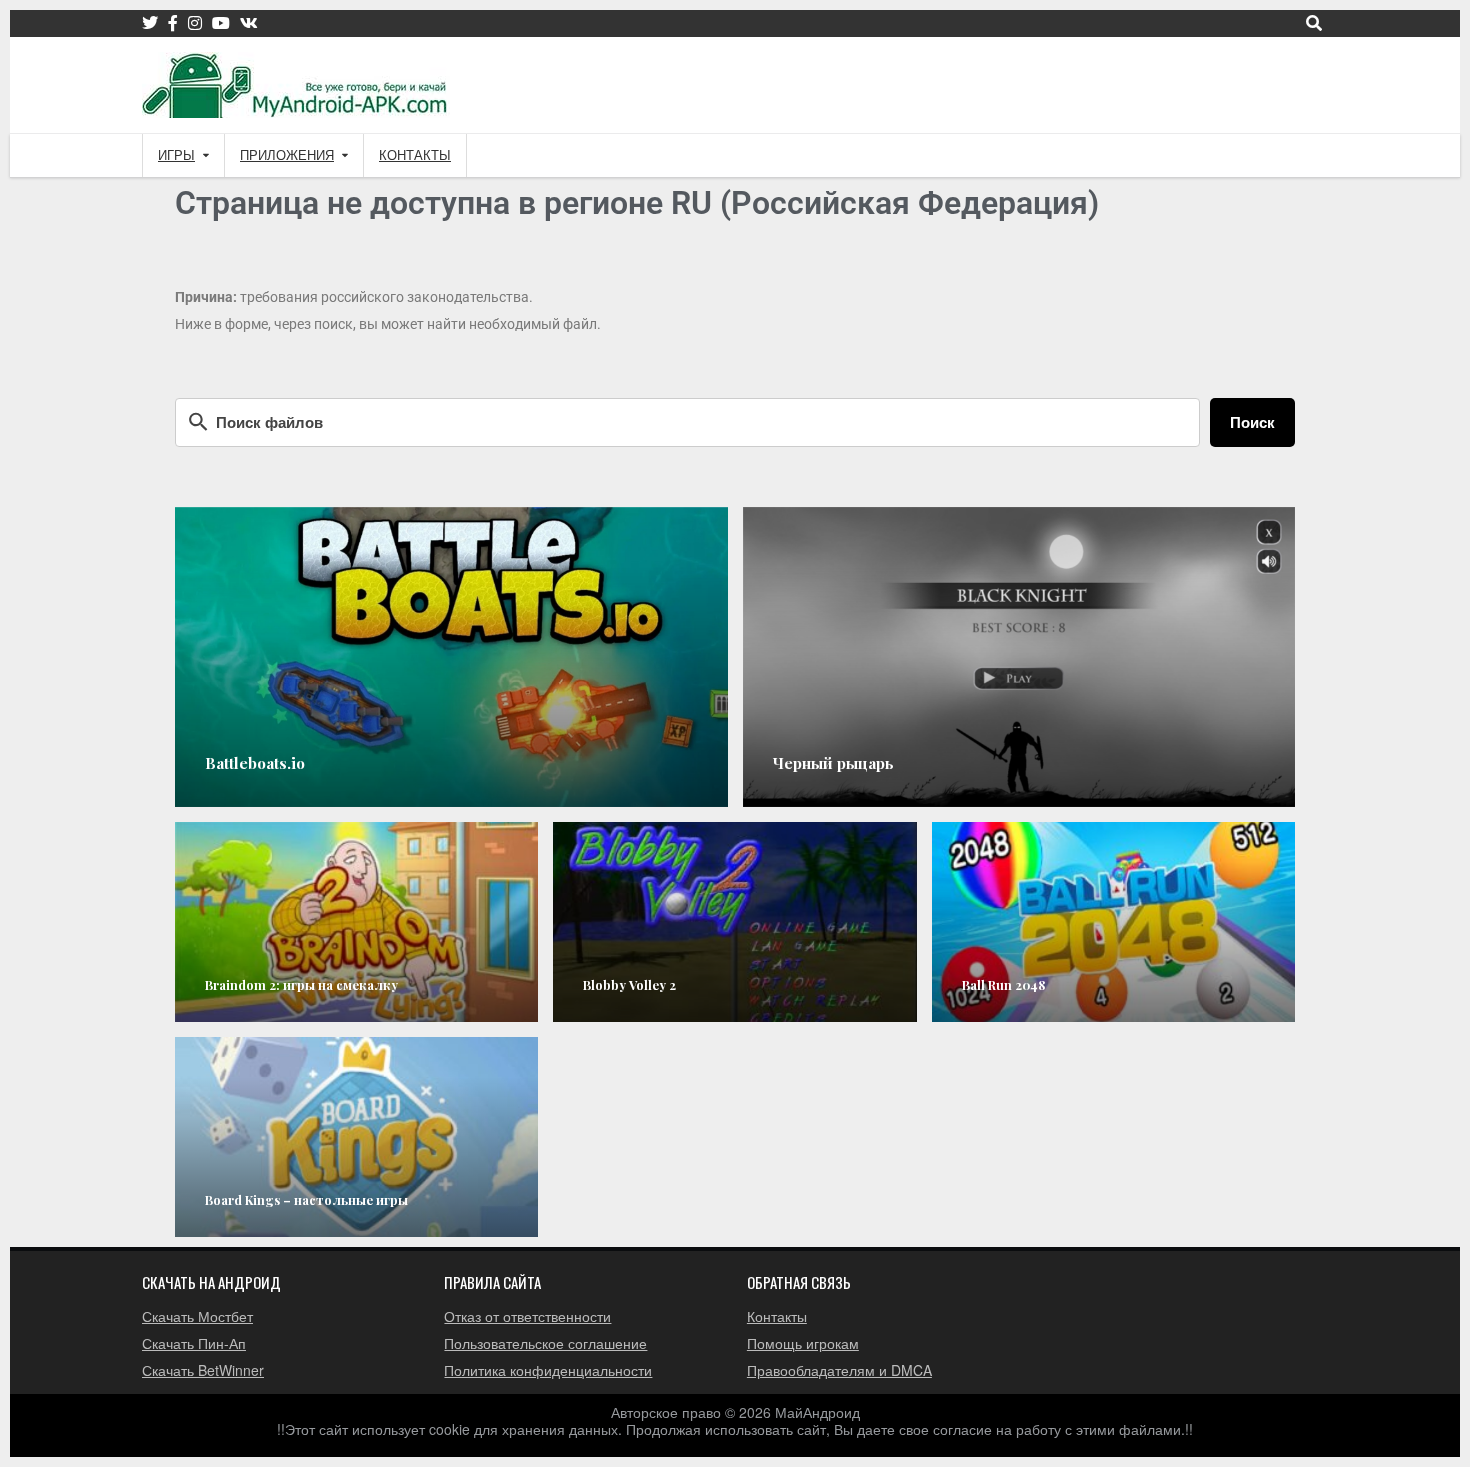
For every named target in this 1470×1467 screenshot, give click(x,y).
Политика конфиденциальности (548, 1370)
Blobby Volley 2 (629, 984)
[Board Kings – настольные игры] (356, 1137)
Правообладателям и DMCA (839, 1370)
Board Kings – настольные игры (306, 1199)
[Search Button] (1314, 23)
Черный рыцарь (833, 763)
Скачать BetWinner (203, 1370)
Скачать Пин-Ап (194, 1343)
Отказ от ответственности (527, 1316)
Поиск (1252, 422)
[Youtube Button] (221, 23)
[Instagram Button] (195, 23)
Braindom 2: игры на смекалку (301, 984)
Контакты (415, 155)
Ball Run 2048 (1003, 984)
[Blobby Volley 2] (734, 922)
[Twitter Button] (150, 23)
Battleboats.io (255, 763)
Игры (176, 155)
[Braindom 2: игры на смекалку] (356, 922)
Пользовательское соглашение (545, 1343)
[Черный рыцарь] (1019, 657)
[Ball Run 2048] (1113, 922)
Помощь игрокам (803, 1343)
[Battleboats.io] (451, 657)
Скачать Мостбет (197, 1316)
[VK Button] (249, 23)
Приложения (287, 155)
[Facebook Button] (173, 23)
